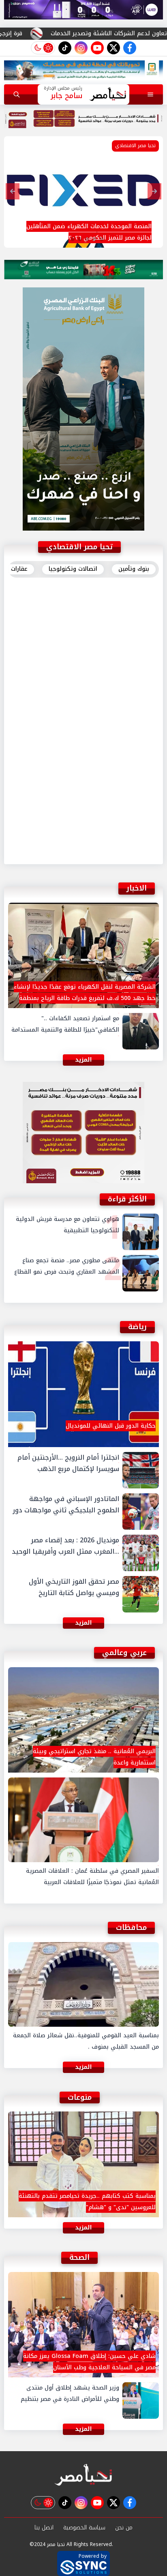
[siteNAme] (108, 94)
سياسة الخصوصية (84, 2528)
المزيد (83, 852)
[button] (102, 239)
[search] (17, 94)
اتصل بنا (44, 2528)
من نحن (124, 2528)
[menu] (150, 94)
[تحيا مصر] (83, 2475)
